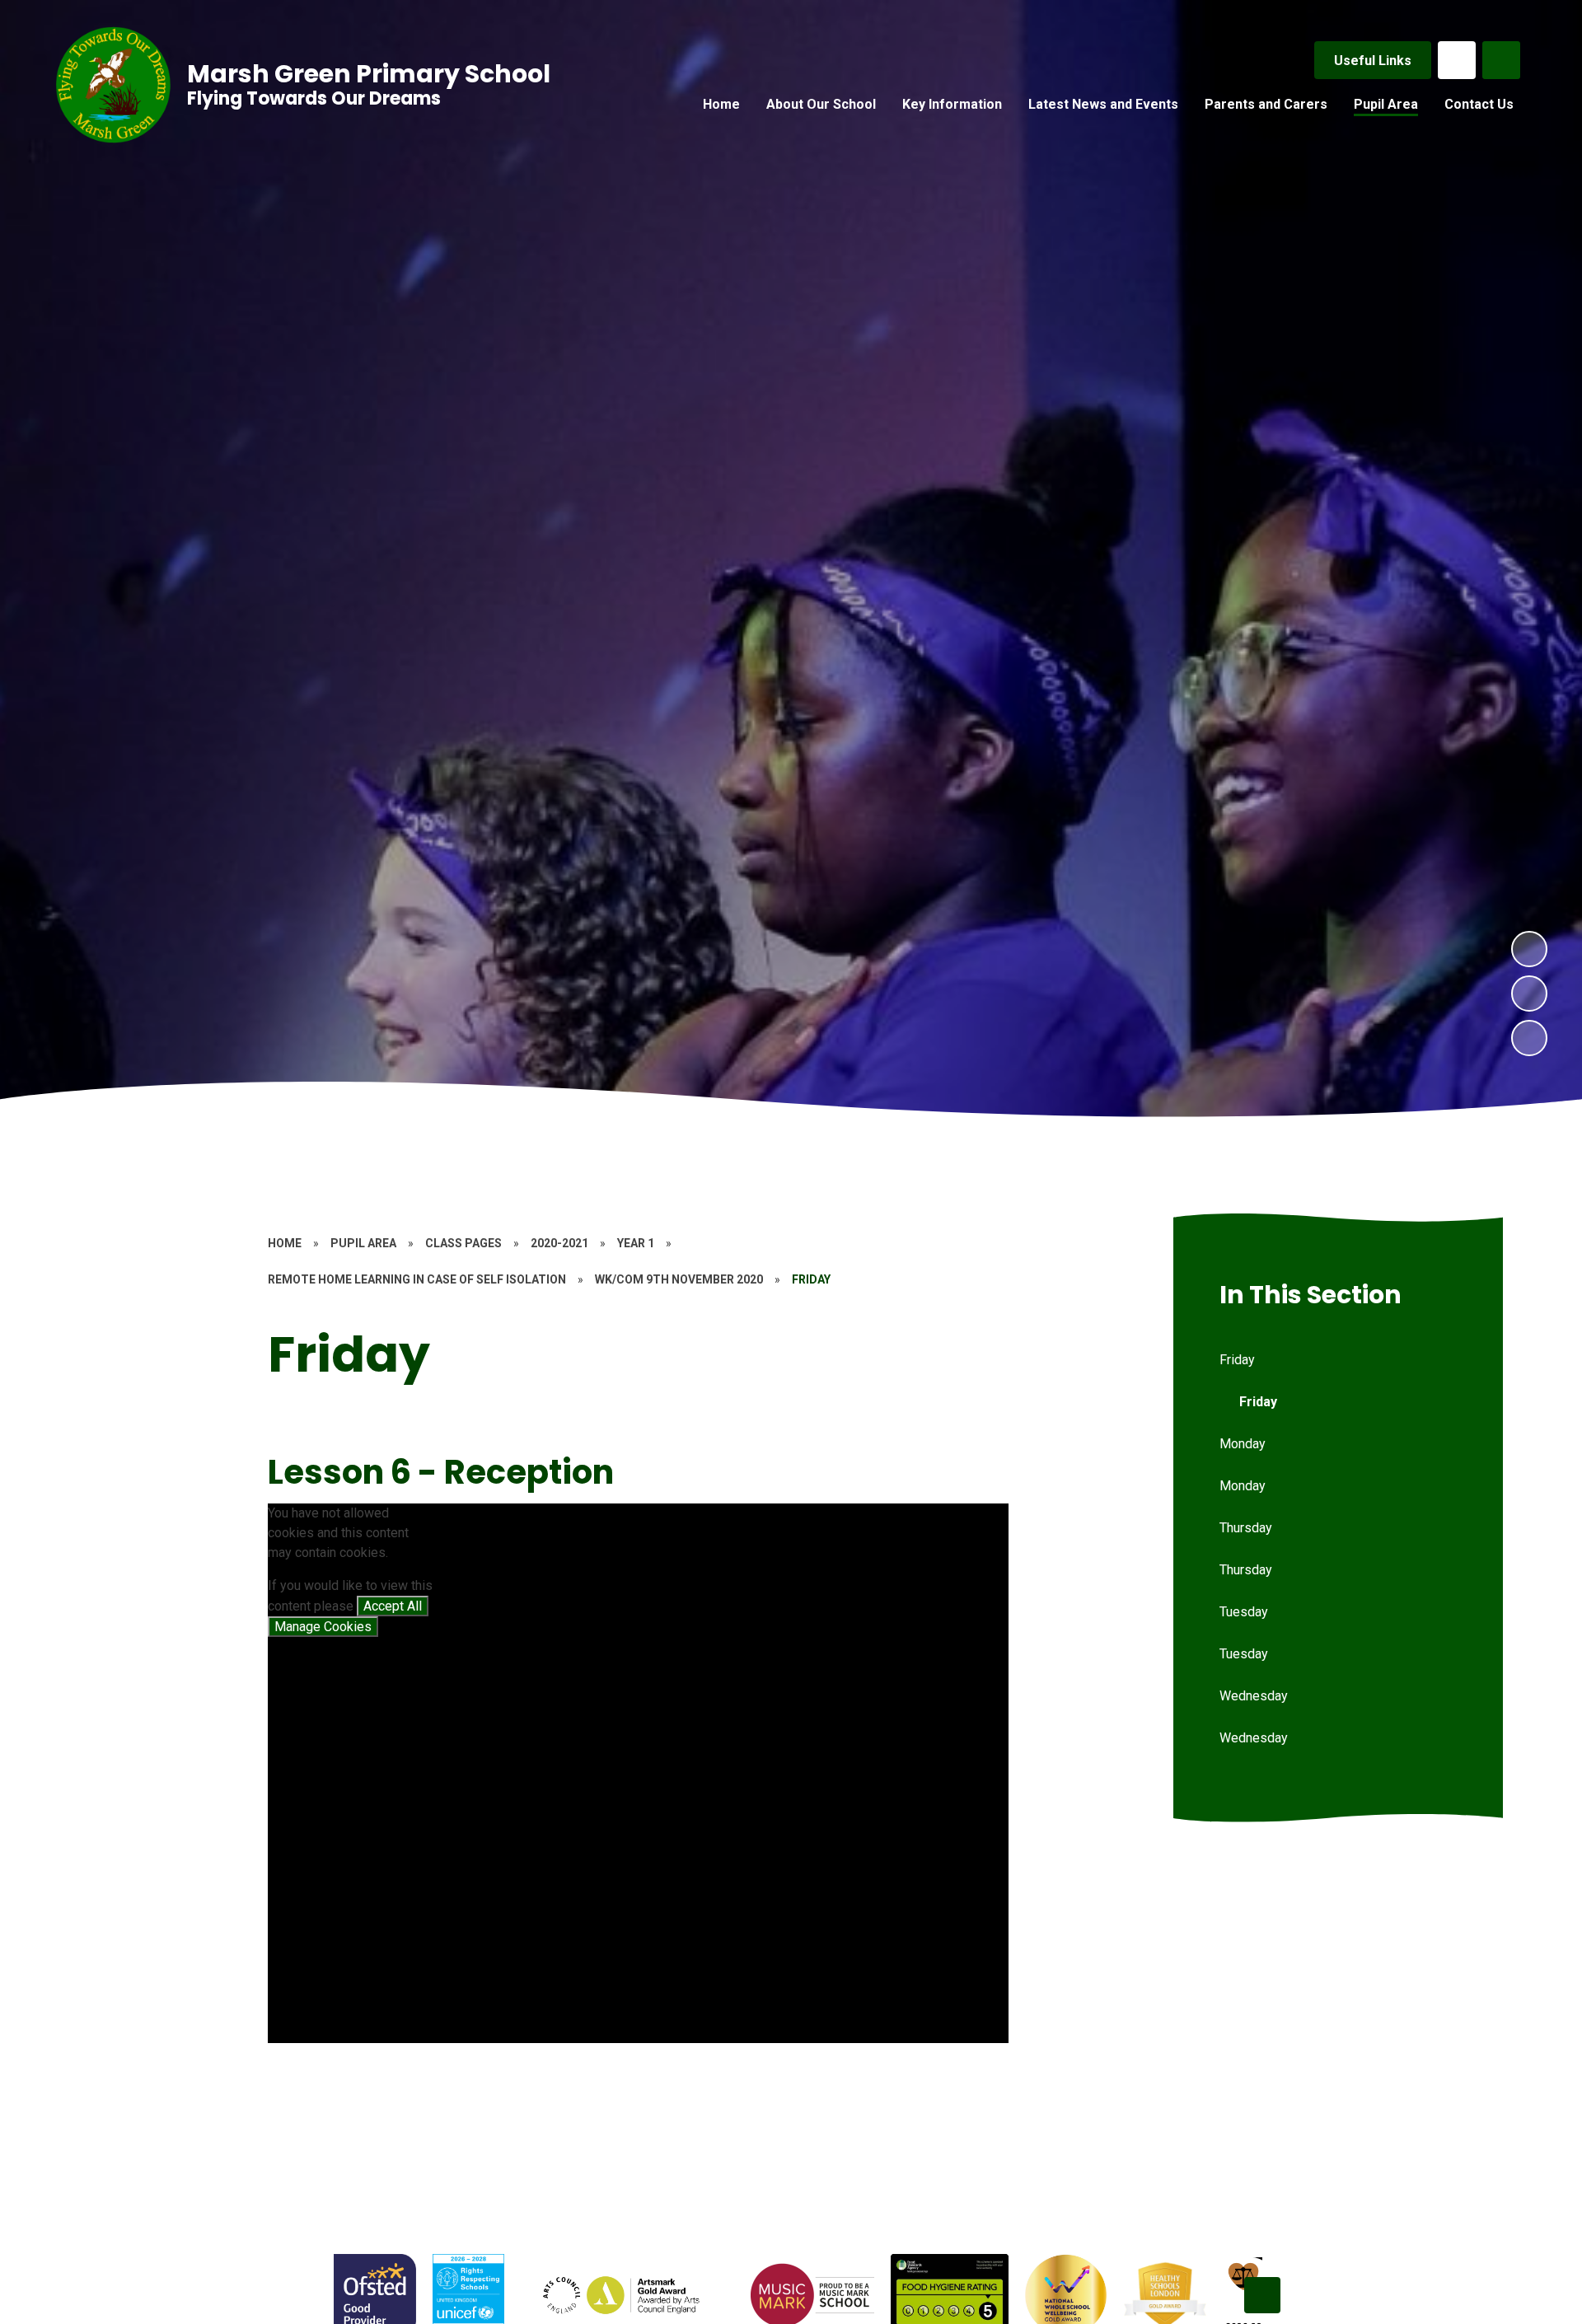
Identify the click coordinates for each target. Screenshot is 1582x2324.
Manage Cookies (323, 1627)
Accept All (393, 1606)
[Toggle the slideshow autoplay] (1529, 1038)
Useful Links (1373, 61)
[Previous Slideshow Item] (1529, 994)
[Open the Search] (1501, 60)
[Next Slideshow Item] (1529, 949)
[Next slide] (1262, 2295)
